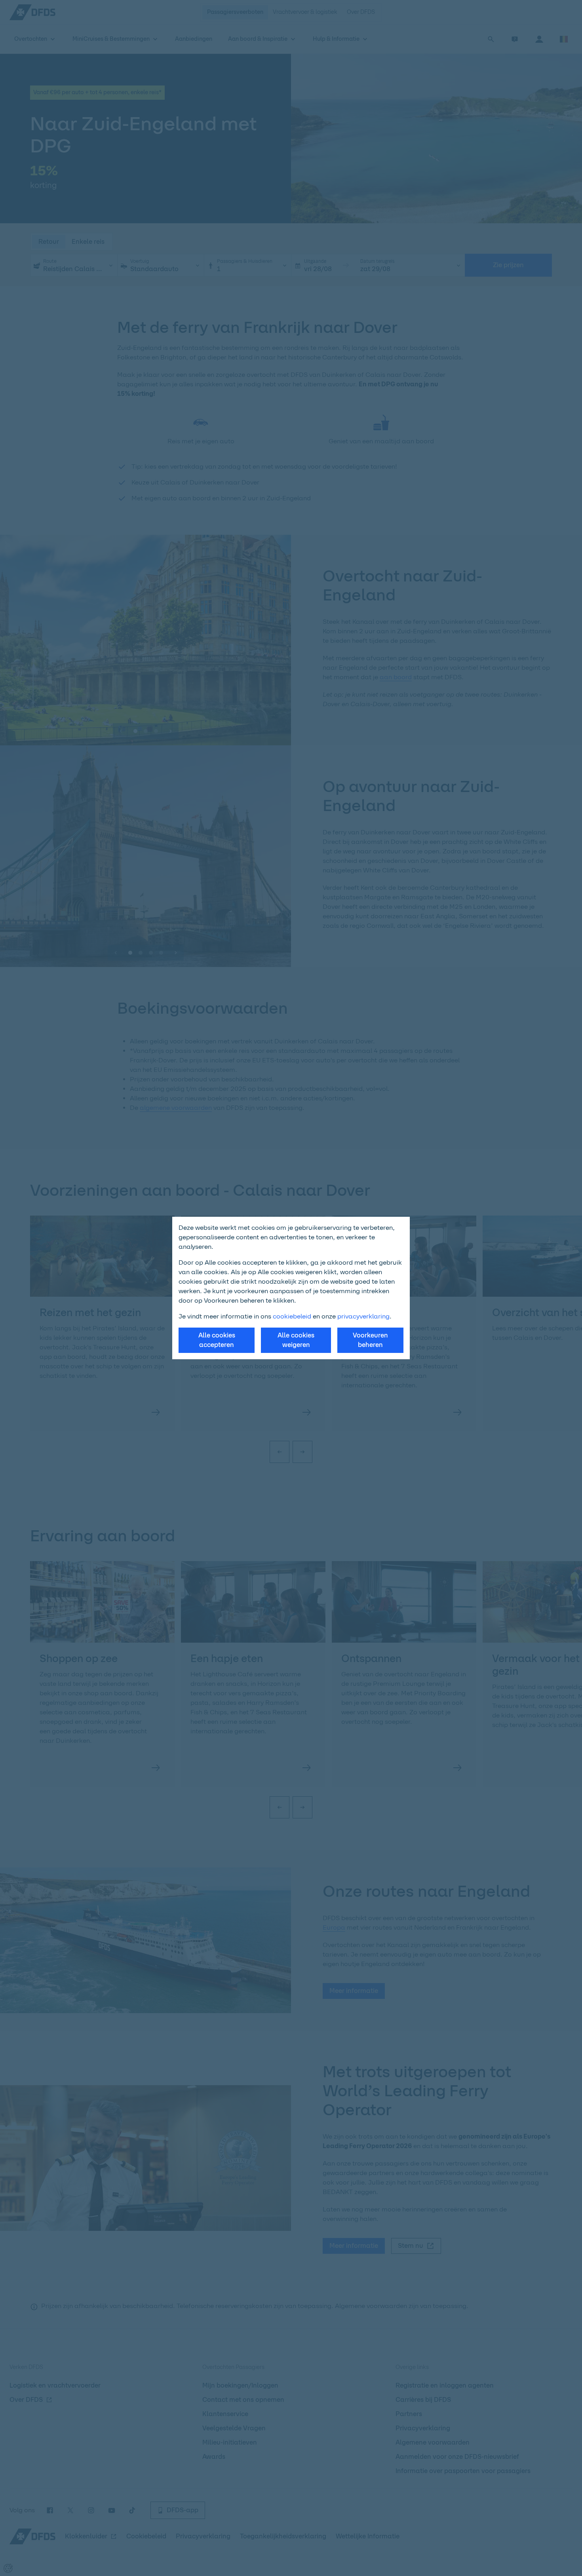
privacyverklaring (363, 1316)
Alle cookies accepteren (217, 1340)
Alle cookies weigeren (296, 1340)
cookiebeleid (292, 1316)
